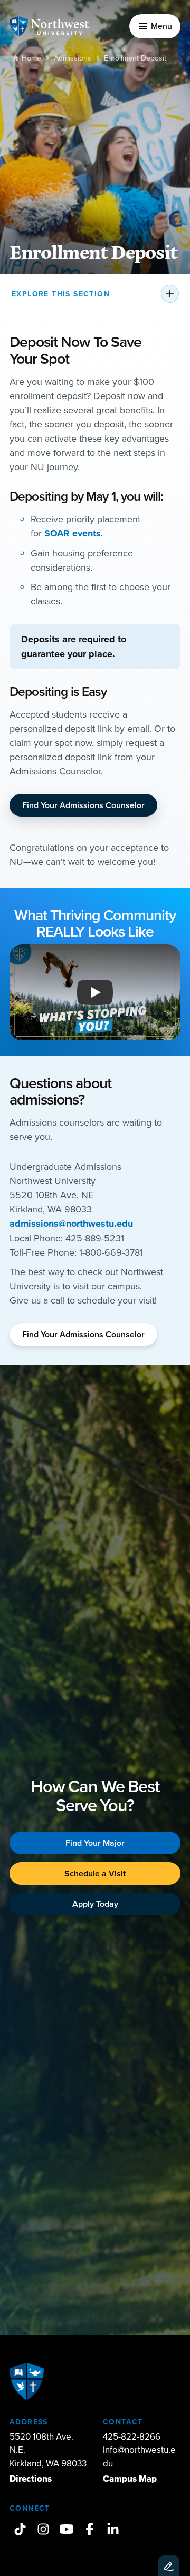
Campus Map (130, 2479)
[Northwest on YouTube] (66, 2529)
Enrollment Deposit (135, 58)
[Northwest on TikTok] (20, 2529)
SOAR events (73, 533)
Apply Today (95, 1904)
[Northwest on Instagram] (43, 2529)
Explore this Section (61, 294)
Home (31, 58)
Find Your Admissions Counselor (83, 805)
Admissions (73, 58)
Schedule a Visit (95, 1873)
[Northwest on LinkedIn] (113, 2529)
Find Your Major (95, 1843)
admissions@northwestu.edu (71, 1224)
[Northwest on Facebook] (90, 2529)
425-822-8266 (132, 2436)
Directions (31, 2479)
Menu (161, 26)
